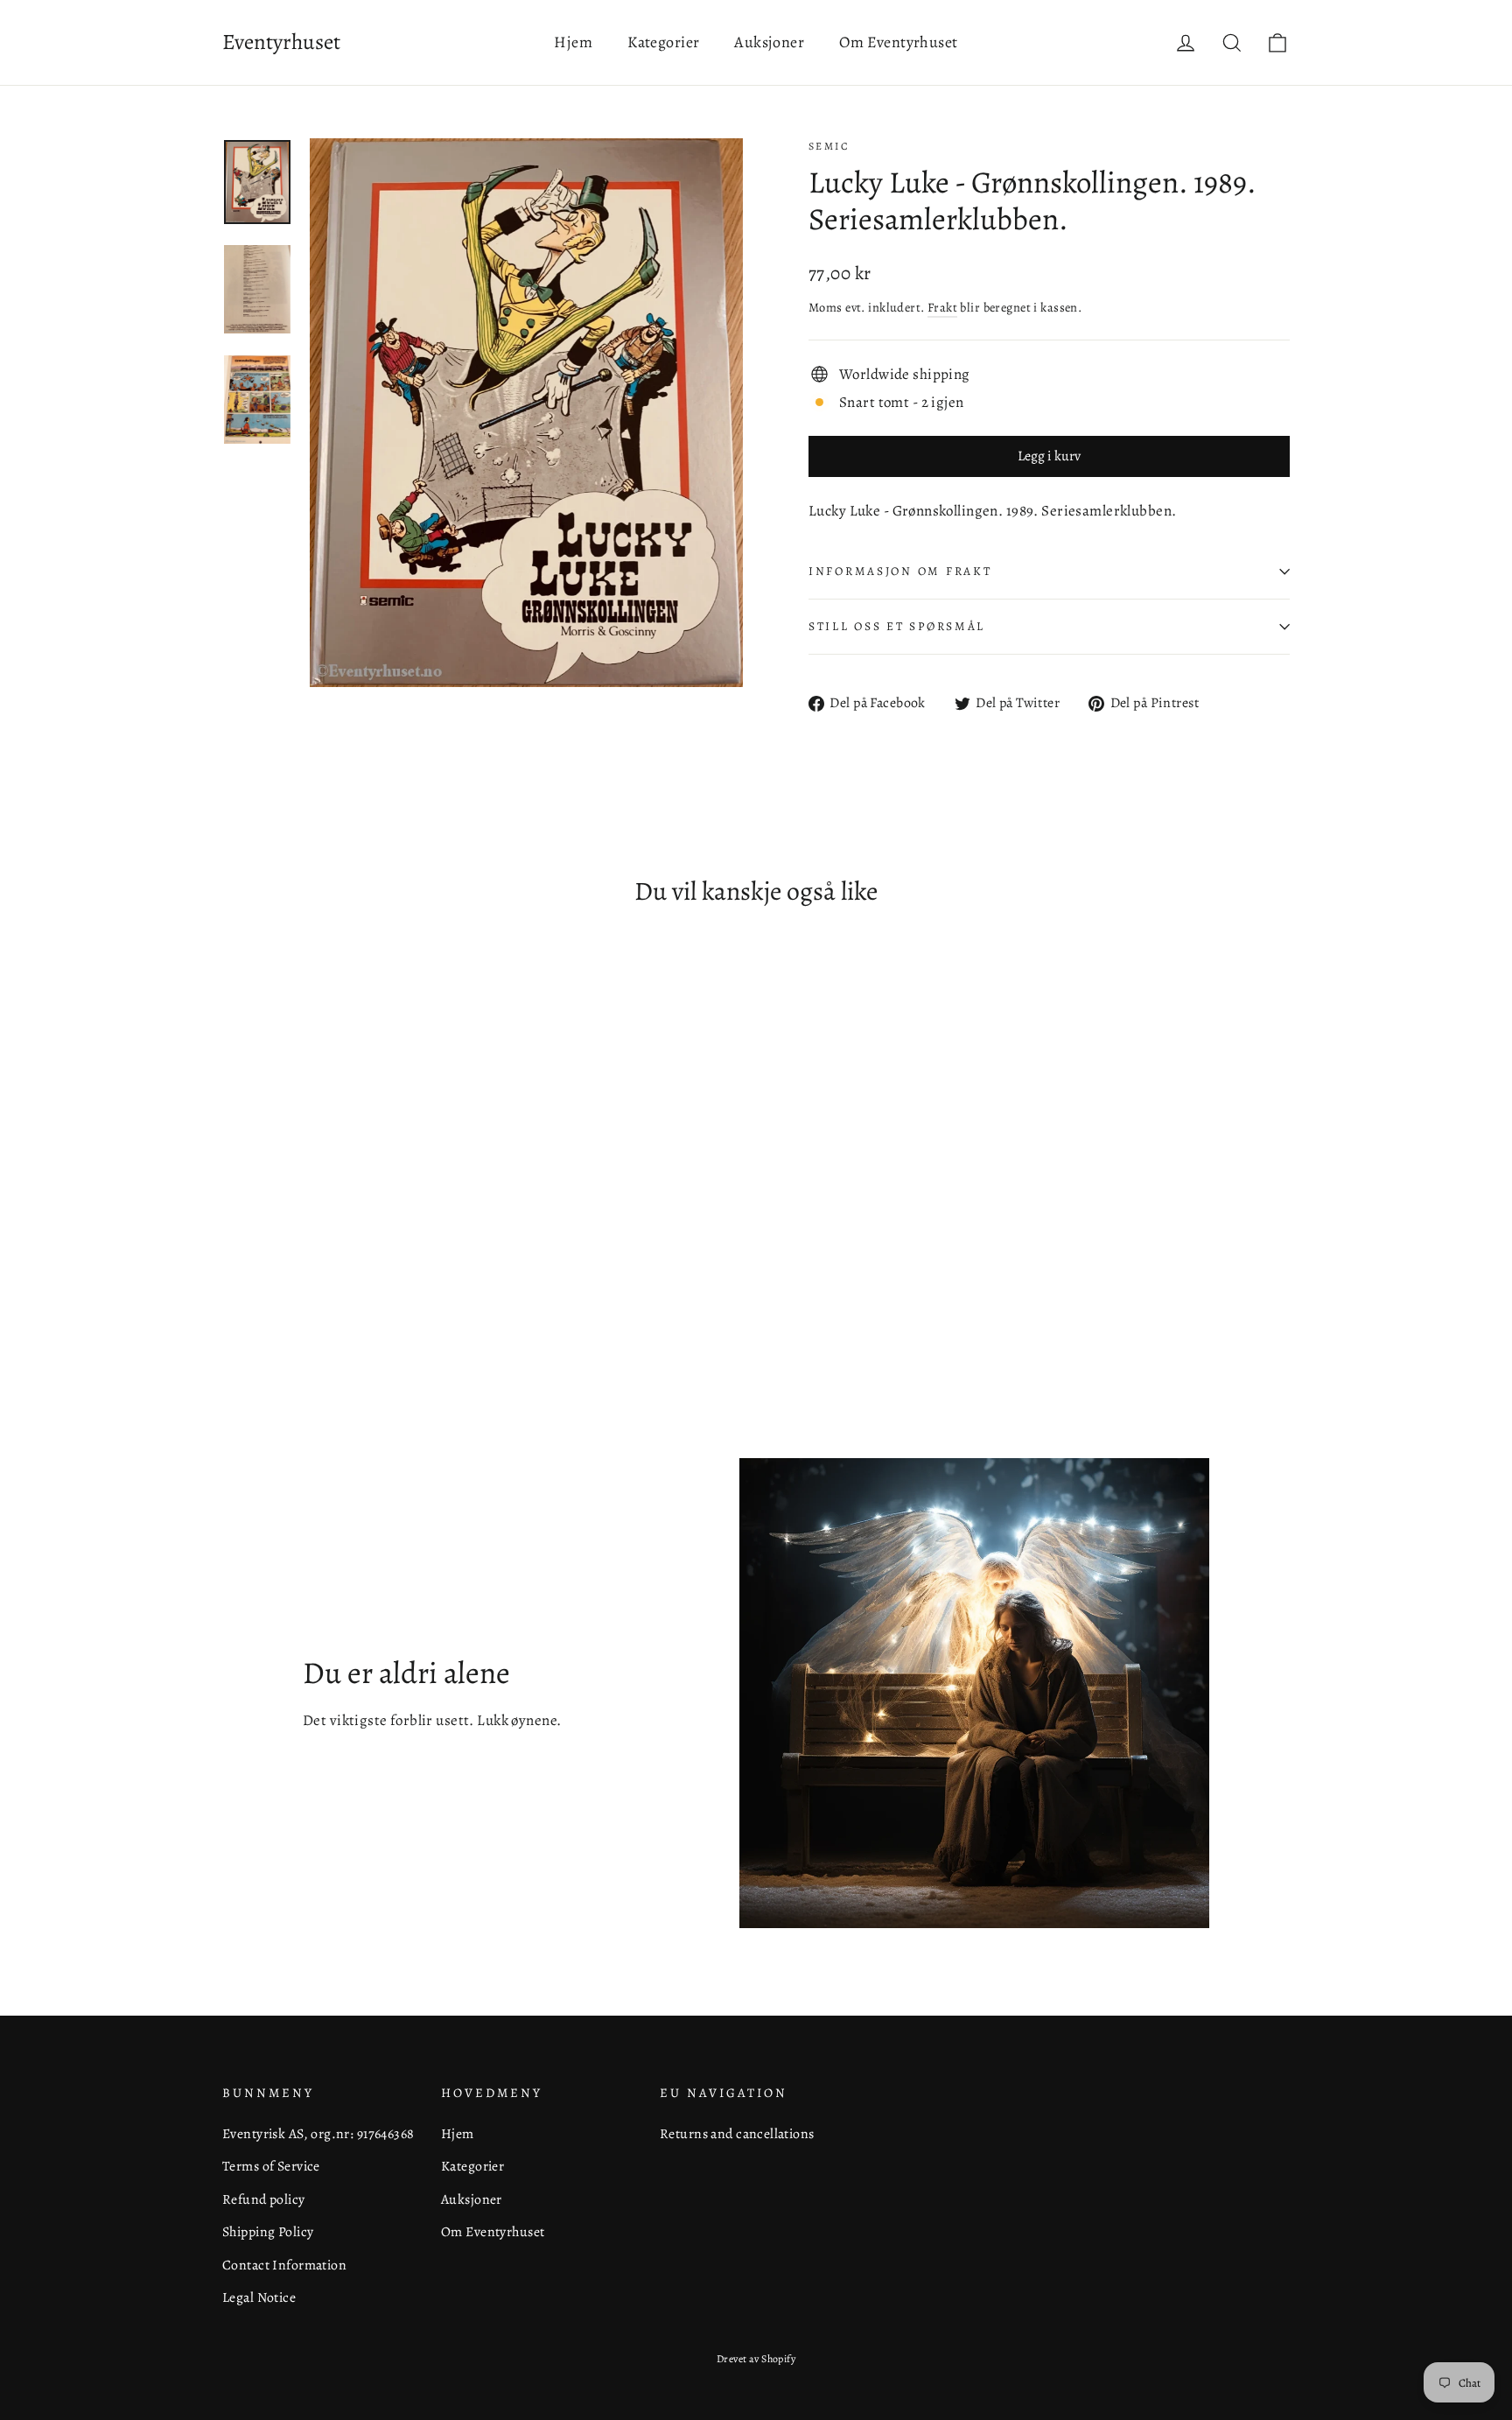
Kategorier (663, 42)
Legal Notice (259, 2297)
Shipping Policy (268, 2231)
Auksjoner (769, 42)
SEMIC (829, 146)
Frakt (942, 307)
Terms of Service (271, 2166)
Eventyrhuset (281, 42)
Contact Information (284, 2265)
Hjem (573, 42)
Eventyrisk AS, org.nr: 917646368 (318, 2133)
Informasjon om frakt (900, 571)
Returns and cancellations (737, 2133)
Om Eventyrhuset (898, 42)
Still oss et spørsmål (897, 626)
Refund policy (264, 2199)
